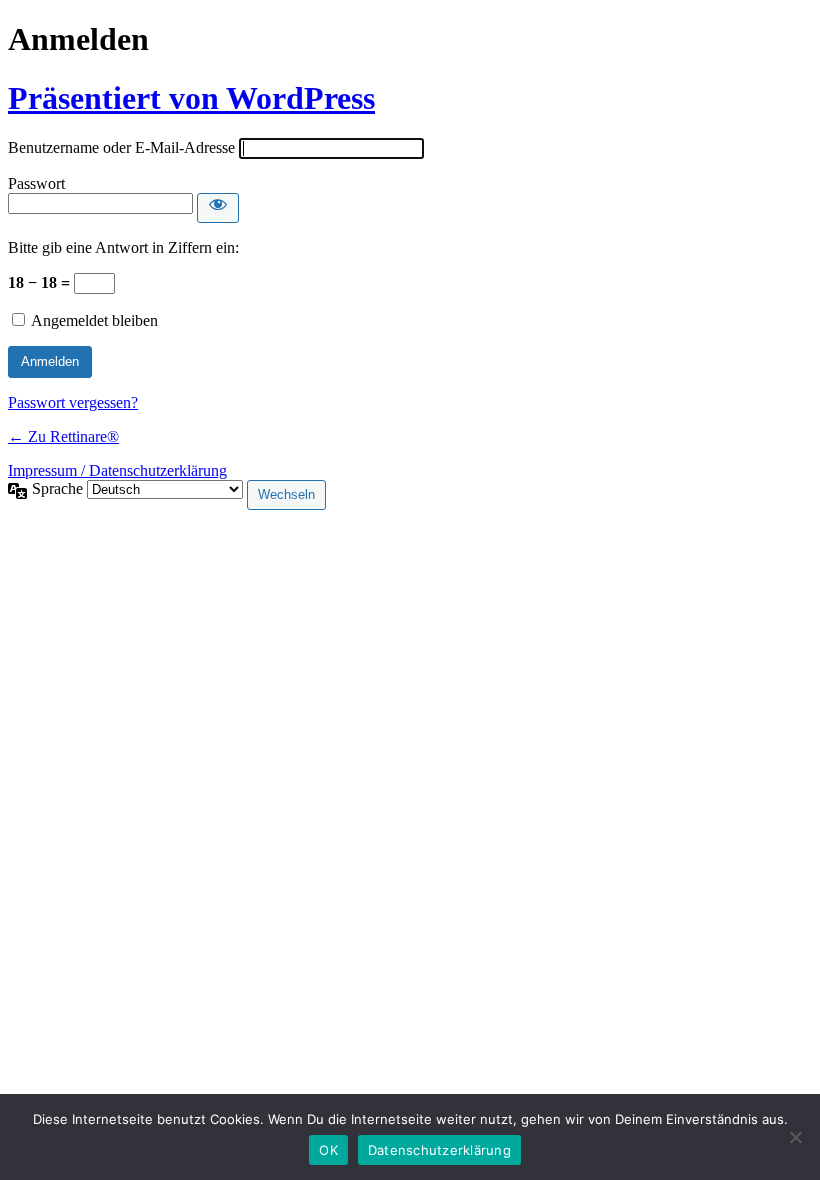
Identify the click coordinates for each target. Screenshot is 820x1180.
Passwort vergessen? (73, 402)
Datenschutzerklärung (439, 1150)
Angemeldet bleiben (94, 320)
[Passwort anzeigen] (218, 208)
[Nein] (795, 1137)
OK (328, 1150)
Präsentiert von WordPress (191, 98)
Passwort (36, 183)
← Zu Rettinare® (63, 436)
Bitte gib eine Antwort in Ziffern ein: (123, 247)
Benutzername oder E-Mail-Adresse (121, 147)
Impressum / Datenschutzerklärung (117, 470)
